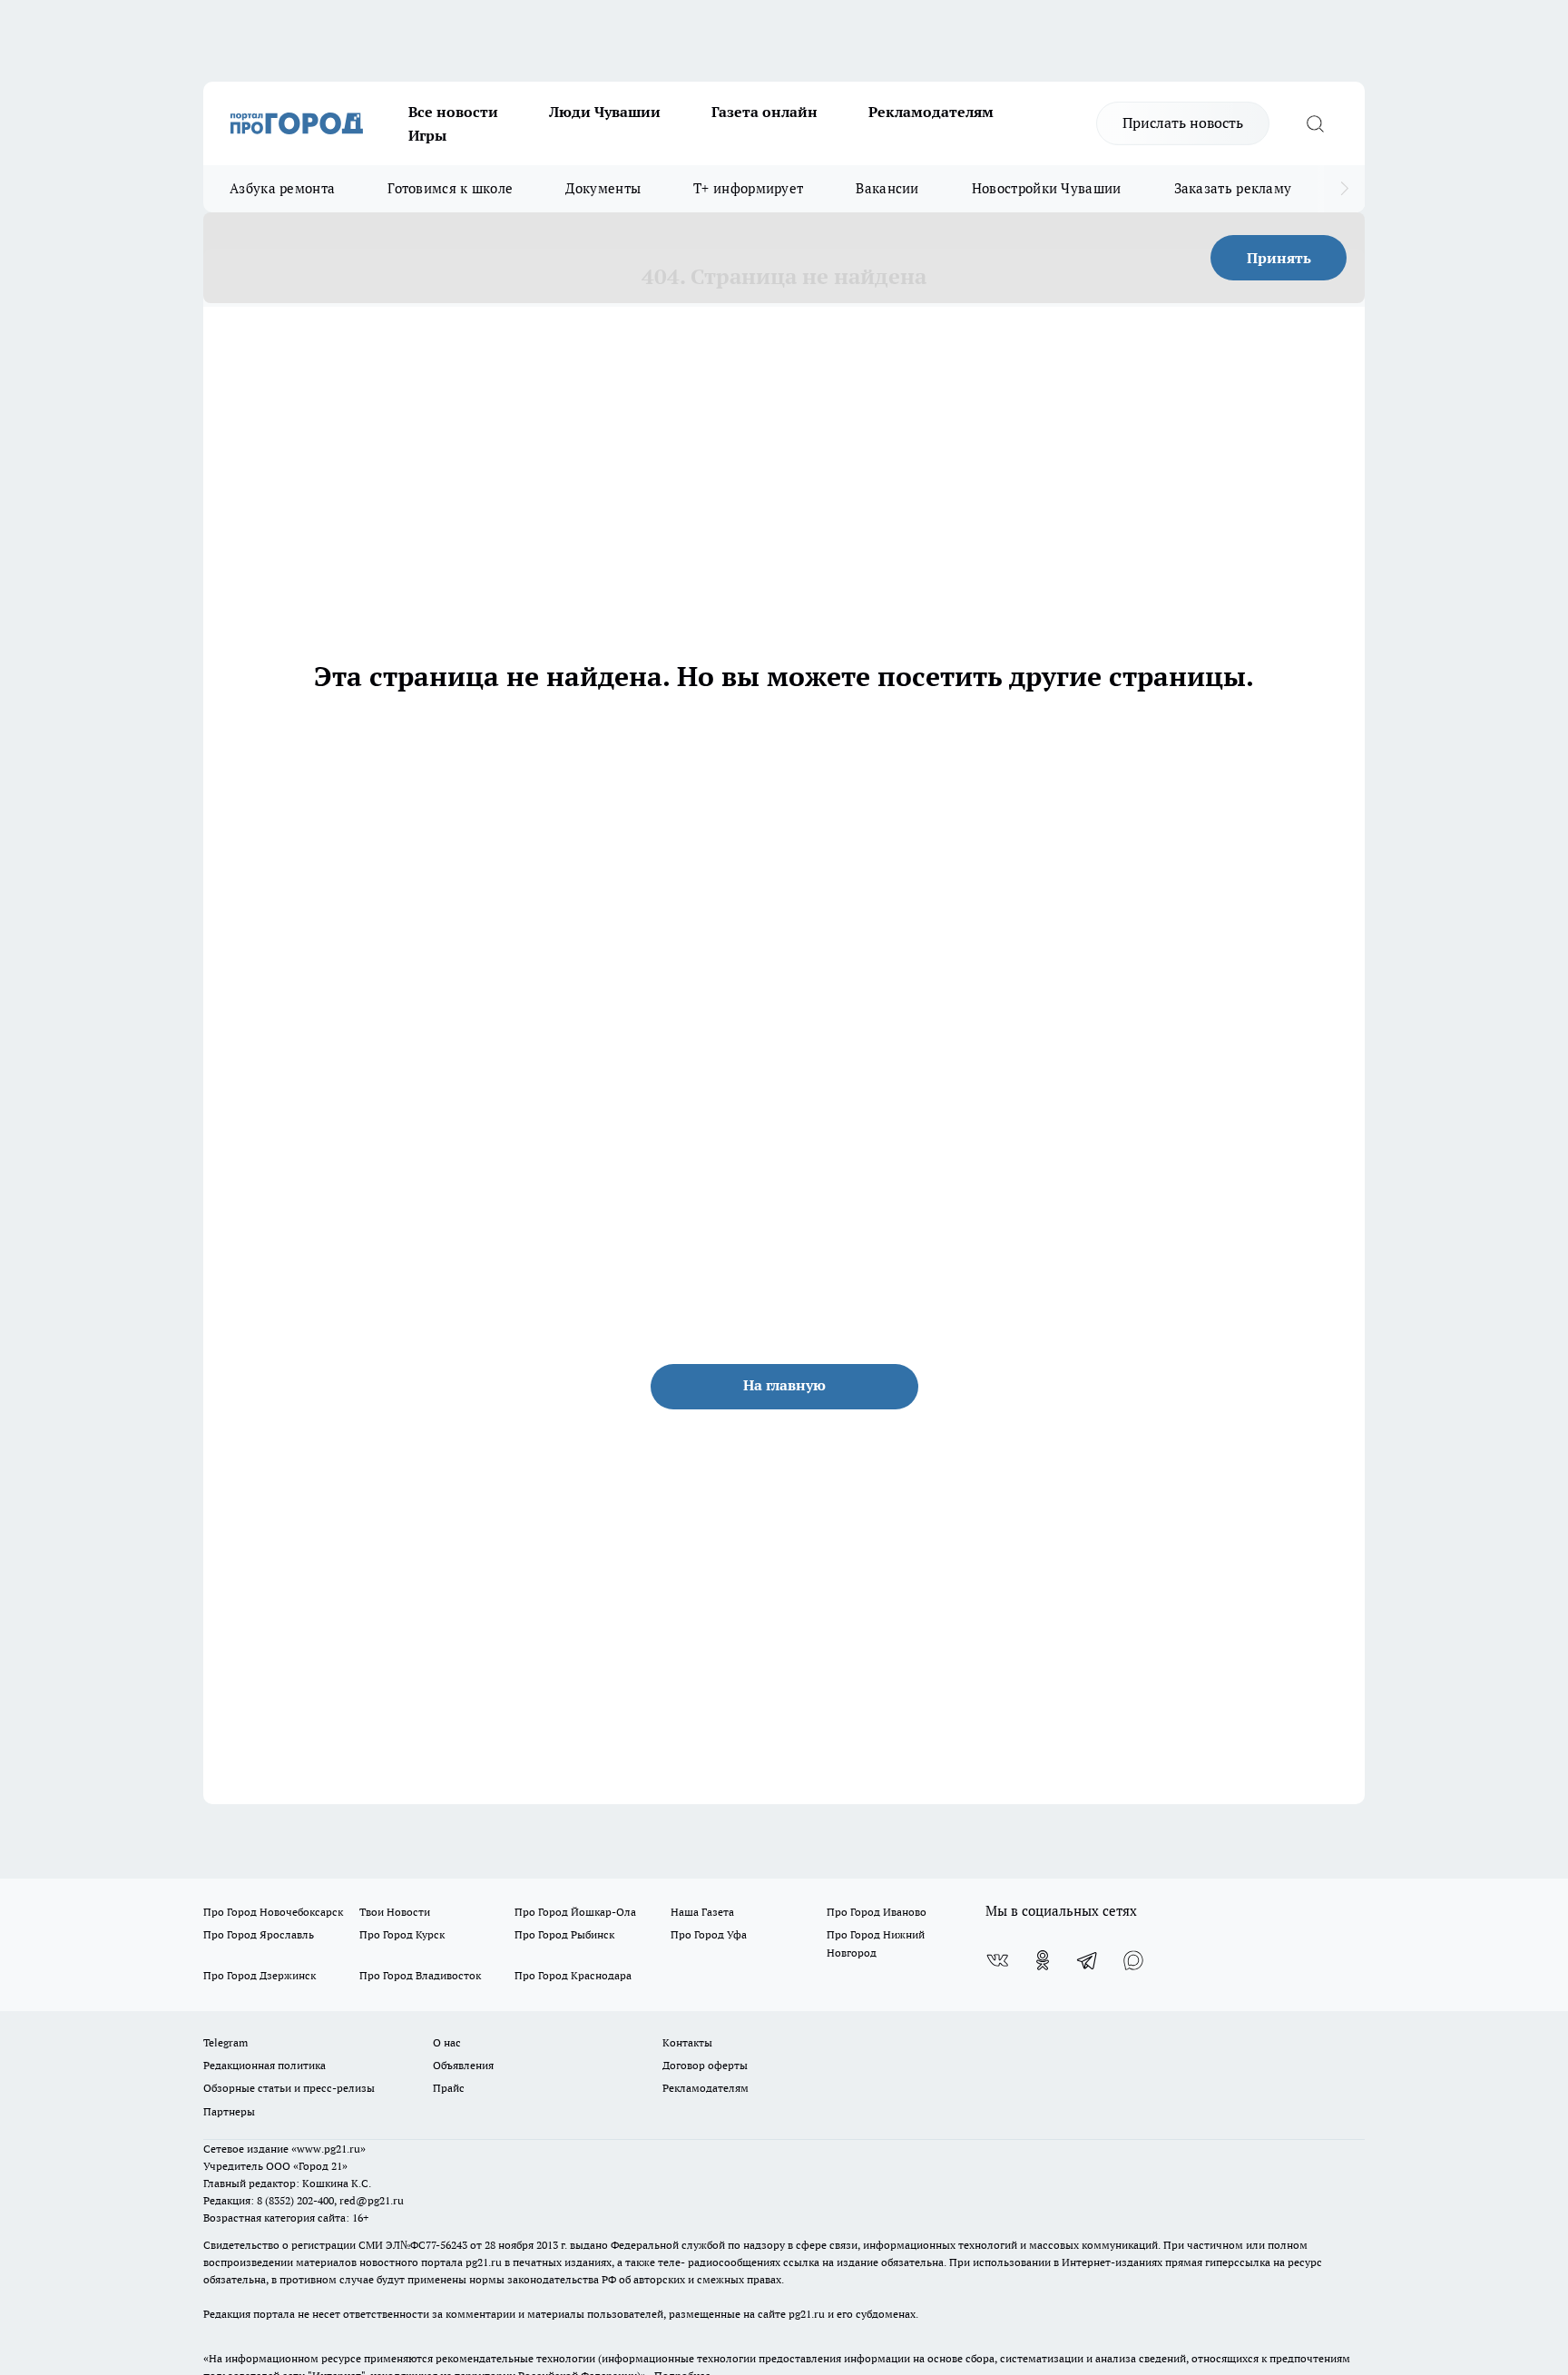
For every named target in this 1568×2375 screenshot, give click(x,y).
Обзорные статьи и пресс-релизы (289, 2088)
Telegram (225, 2042)
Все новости (453, 112)
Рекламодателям (931, 112)
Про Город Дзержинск (260, 1975)
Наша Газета (702, 1912)
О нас (447, 2042)
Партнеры (229, 2111)
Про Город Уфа (709, 1934)
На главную (784, 1385)
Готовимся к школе (450, 188)
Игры (427, 135)
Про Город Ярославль (259, 1934)
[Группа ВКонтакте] (997, 1960)
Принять (1279, 258)
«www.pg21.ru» (328, 2149)
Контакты (687, 2042)
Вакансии (887, 188)
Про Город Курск (402, 1934)
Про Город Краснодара (573, 1975)
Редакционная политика (265, 2065)
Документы (603, 188)
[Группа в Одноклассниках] (1043, 1960)
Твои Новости (395, 1912)
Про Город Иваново (877, 1912)
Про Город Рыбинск (564, 1934)
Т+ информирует (748, 188)
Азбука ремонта (282, 188)
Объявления (463, 2065)
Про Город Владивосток (420, 1975)
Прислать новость (1183, 123)
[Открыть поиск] (1315, 123)
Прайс (449, 2088)
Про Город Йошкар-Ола (575, 1912)
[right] (1344, 189)
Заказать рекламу (1233, 188)
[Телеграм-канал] (1088, 1960)
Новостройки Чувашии (1047, 188)
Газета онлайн (764, 112)
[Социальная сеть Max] (1133, 1960)
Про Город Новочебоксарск (273, 1912)
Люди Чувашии (605, 112)
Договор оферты (705, 2065)
